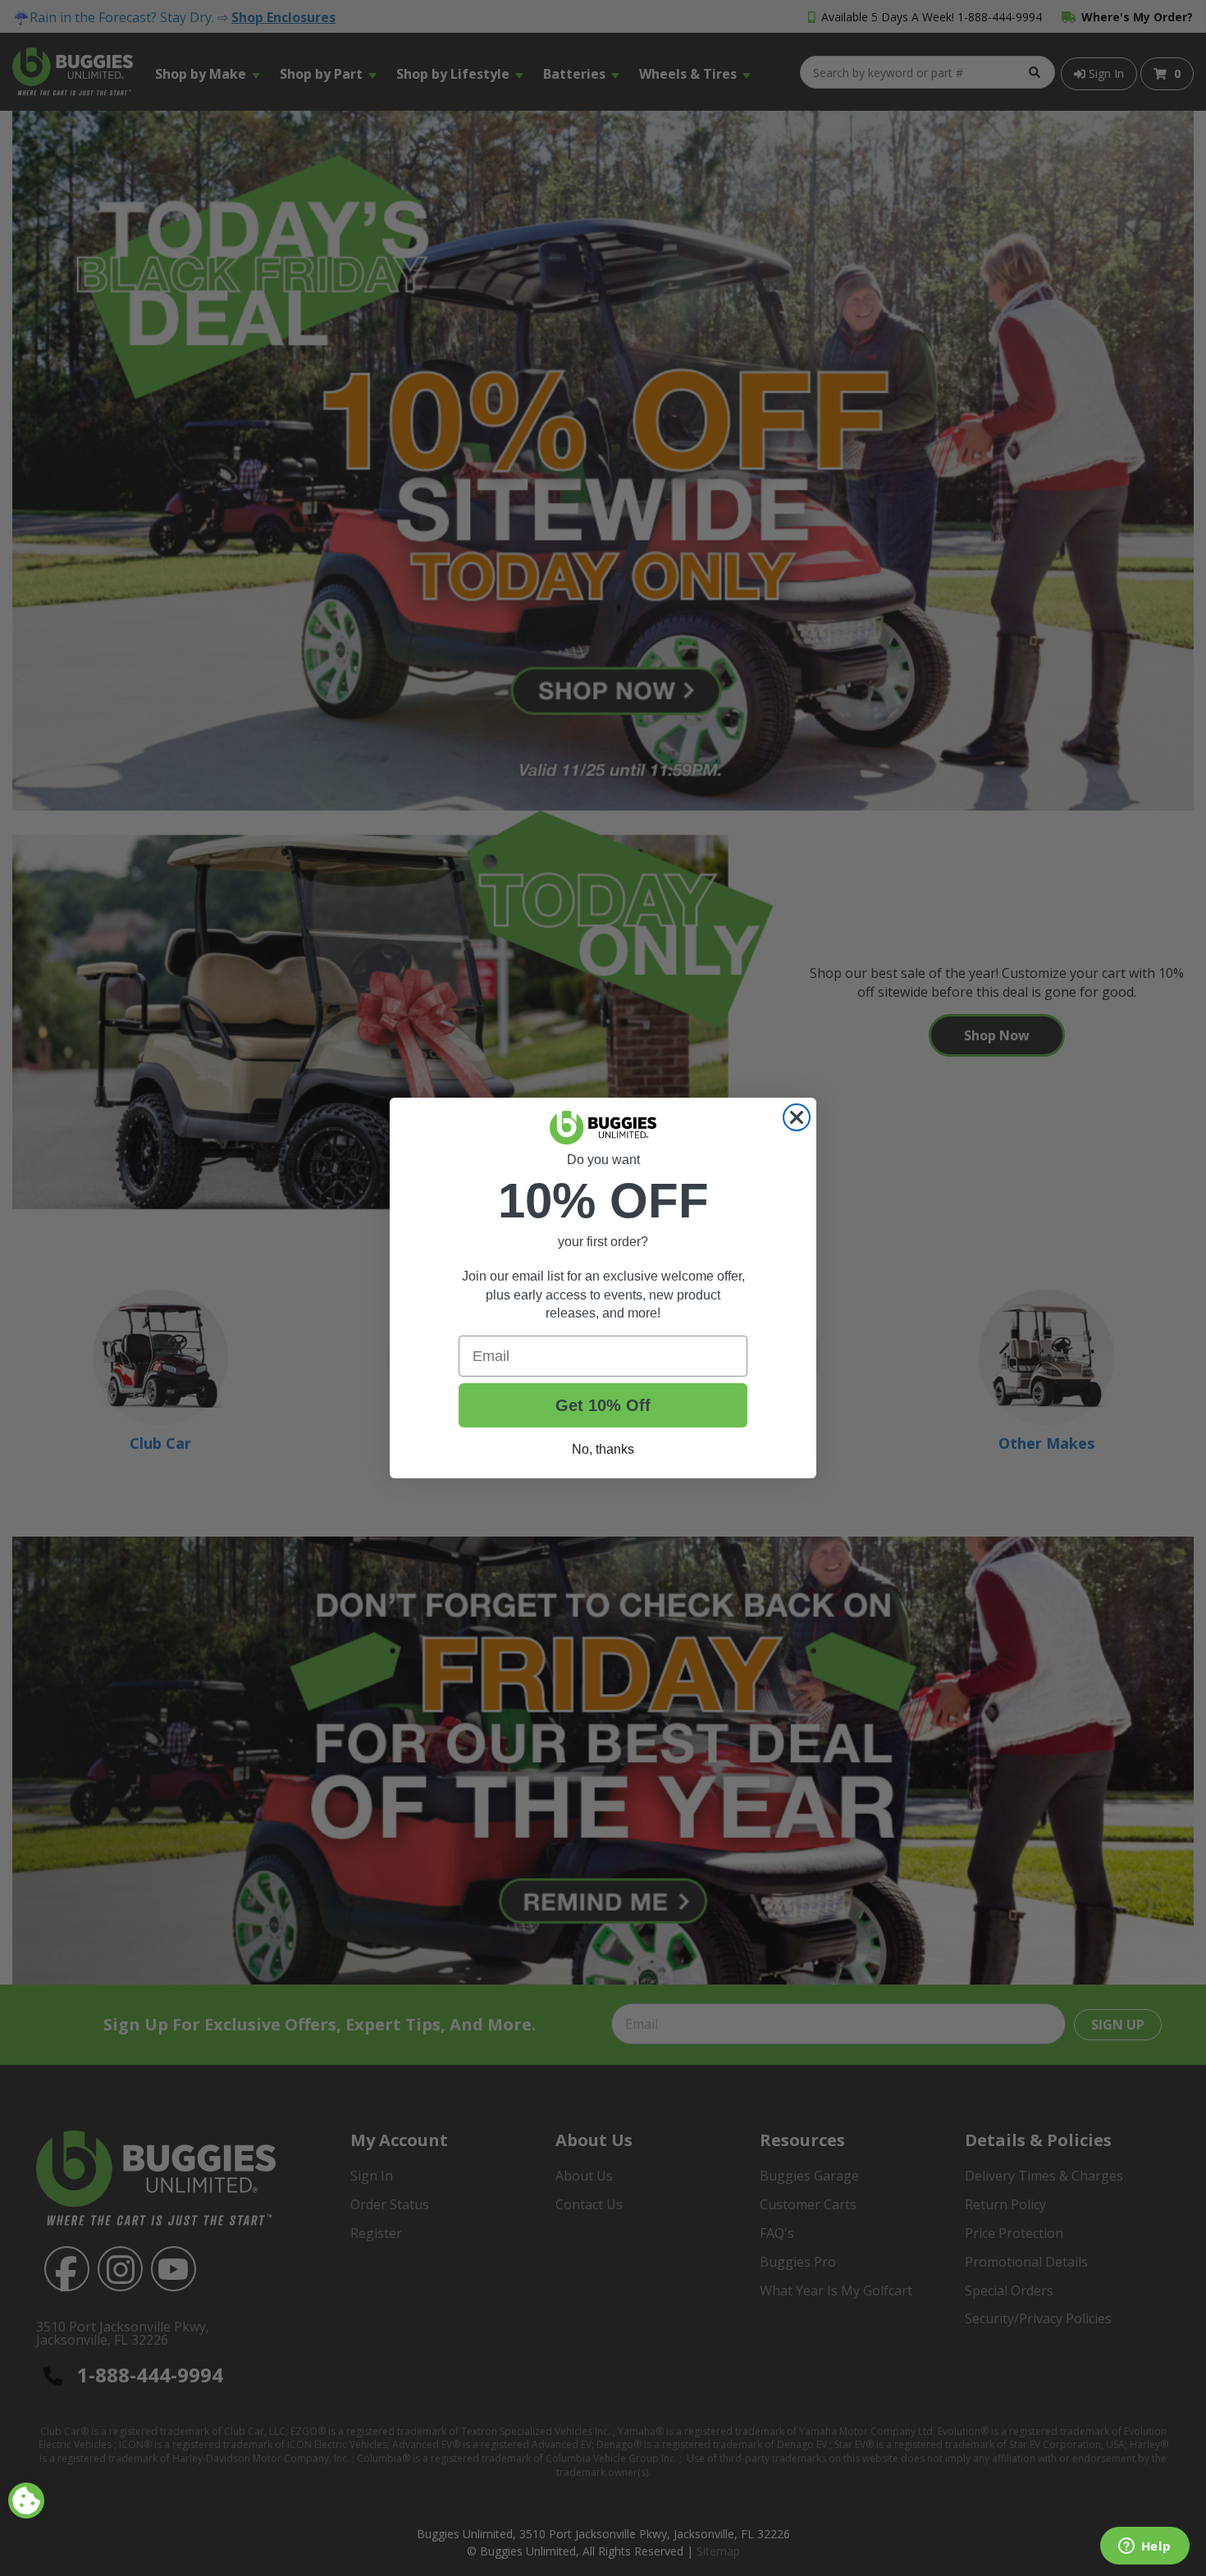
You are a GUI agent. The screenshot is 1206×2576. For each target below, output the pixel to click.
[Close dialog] (797, 1117)
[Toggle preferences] (26, 2501)
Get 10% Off (603, 1405)
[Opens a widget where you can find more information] (1144, 2547)
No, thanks (603, 1449)
